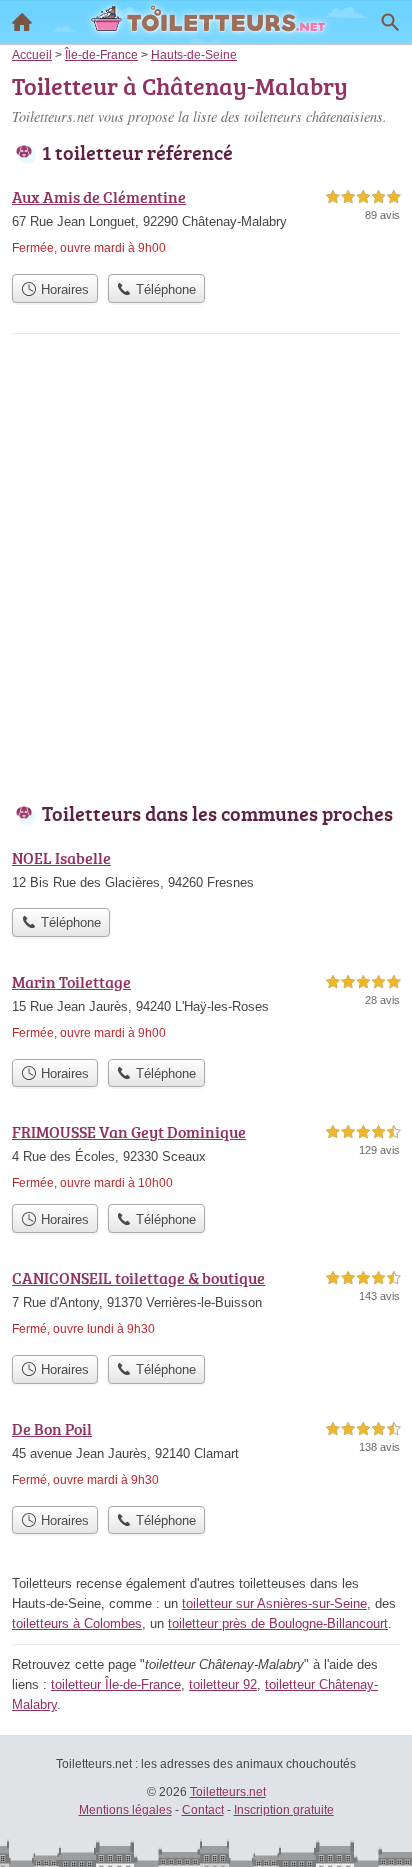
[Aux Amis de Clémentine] (206, 224)
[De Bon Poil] (206, 1456)
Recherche (390, 22)
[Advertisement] (206, 572)
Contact (203, 1810)
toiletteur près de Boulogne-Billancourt (278, 1623)
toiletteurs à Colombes (77, 1623)
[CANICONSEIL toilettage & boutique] (206, 1305)
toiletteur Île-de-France (116, 1684)
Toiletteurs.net (228, 1792)
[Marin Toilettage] (206, 1009)
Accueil (22, 22)
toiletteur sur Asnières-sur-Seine (274, 1603)
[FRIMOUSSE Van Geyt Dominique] (206, 1157)
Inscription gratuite (284, 1810)
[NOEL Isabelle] (206, 872)
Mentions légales (125, 1810)
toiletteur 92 (223, 1684)
